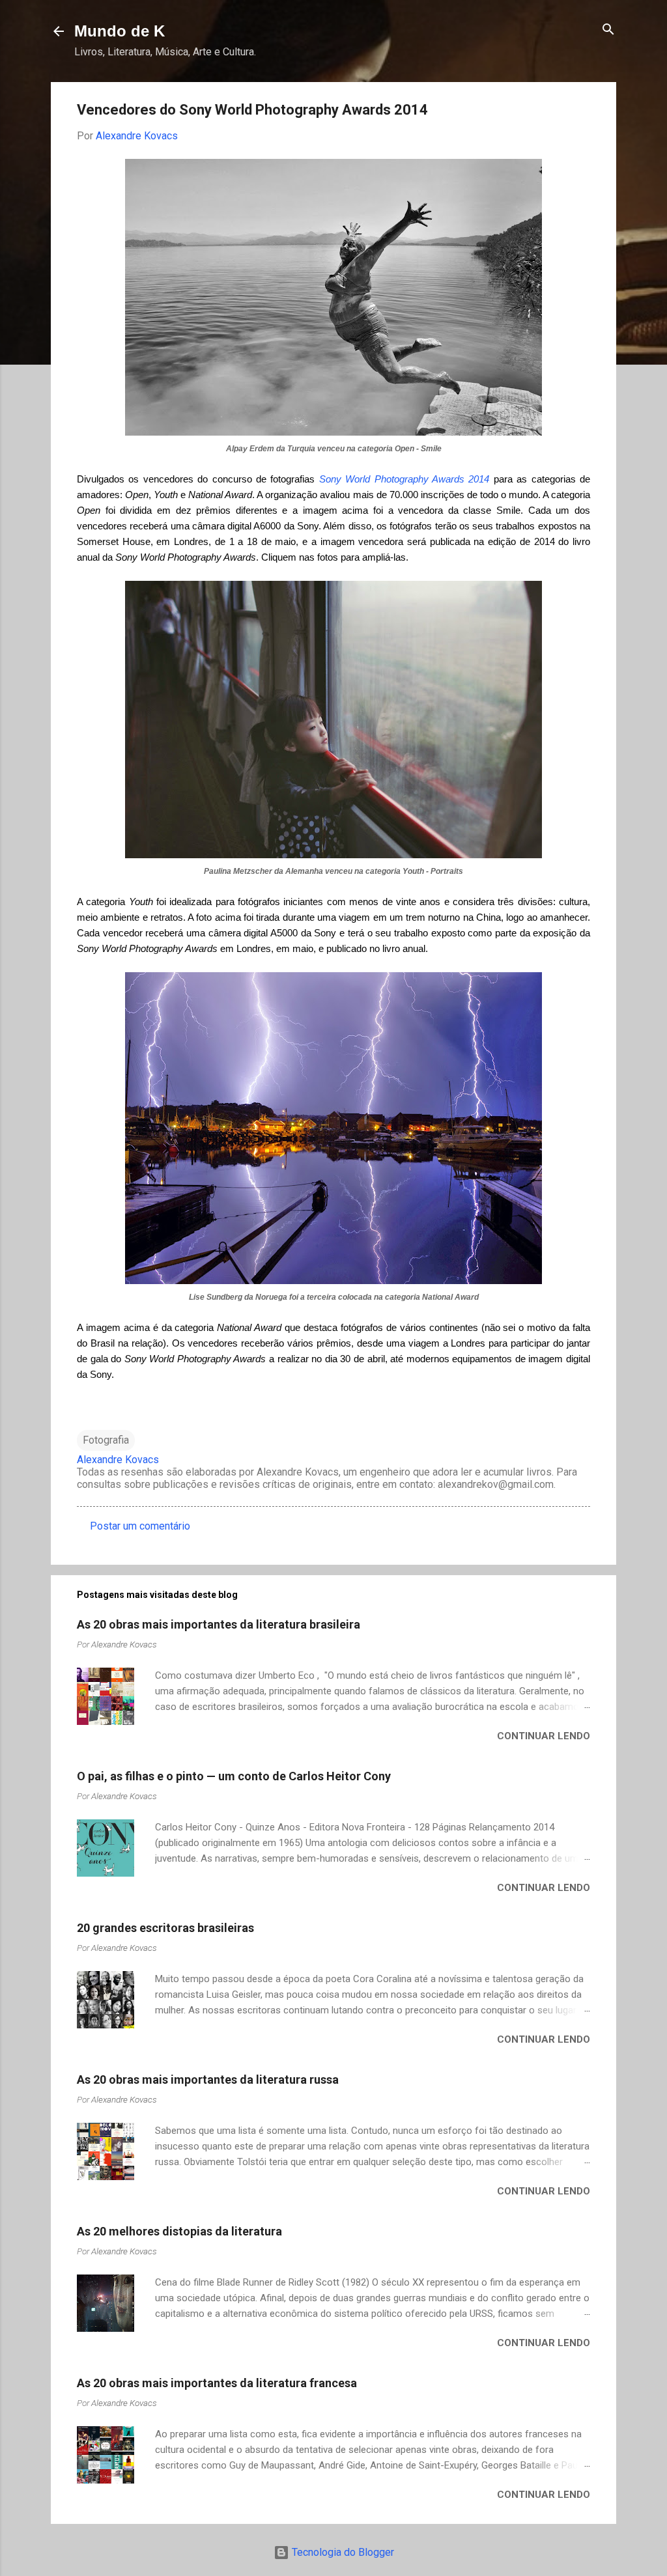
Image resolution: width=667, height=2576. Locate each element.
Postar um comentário (140, 1526)
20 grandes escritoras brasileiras (165, 1928)
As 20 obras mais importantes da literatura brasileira (219, 1624)
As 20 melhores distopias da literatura (179, 2231)
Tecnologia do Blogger (342, 2552)
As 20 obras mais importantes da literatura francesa (217, 2383)
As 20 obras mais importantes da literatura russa (208, 2079)
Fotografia (106, 1440)
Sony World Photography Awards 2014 (404, 479)
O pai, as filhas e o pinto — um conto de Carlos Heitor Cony (234, 1776)
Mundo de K (120, 31)
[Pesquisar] (608, 30)
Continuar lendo (544, 1736)
